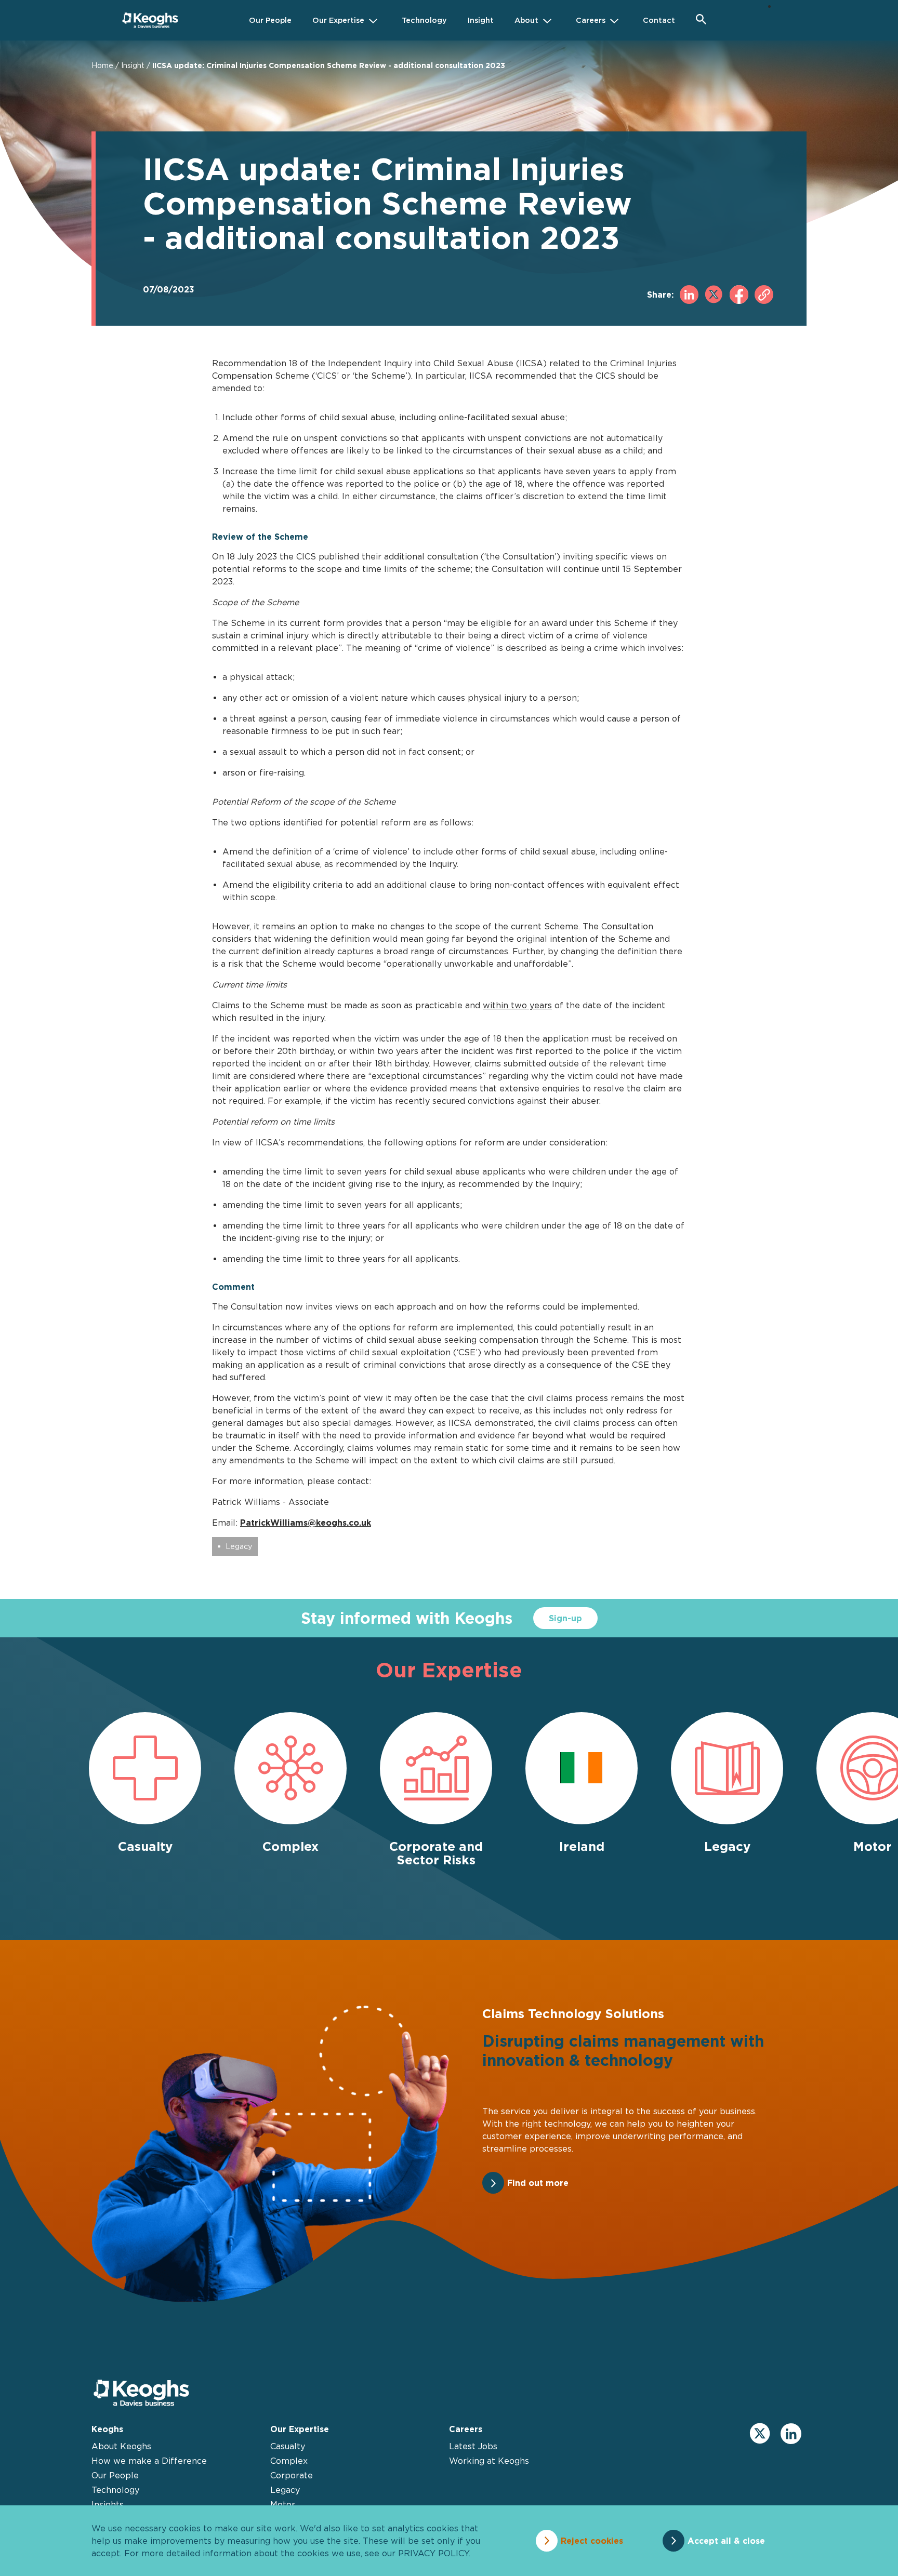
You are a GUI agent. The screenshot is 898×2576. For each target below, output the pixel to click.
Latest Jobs (473, 2446)
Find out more (538, 2183)
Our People (115, 2475)
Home (102, 65)
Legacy (239, 1546)
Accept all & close (726, 2541)
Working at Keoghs (489, 2461)
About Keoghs (121, 2446)
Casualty (288, 2446)
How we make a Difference (149, 2461)
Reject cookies (592, 2541)
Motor (283, 2504)
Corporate (292, 2475)
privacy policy (433, 2553)
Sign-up (565, 1618)
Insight (133, 65)
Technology (115, 2490)
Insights (108, 2504)
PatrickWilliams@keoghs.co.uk (306, 1523)
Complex (289, 2461)
